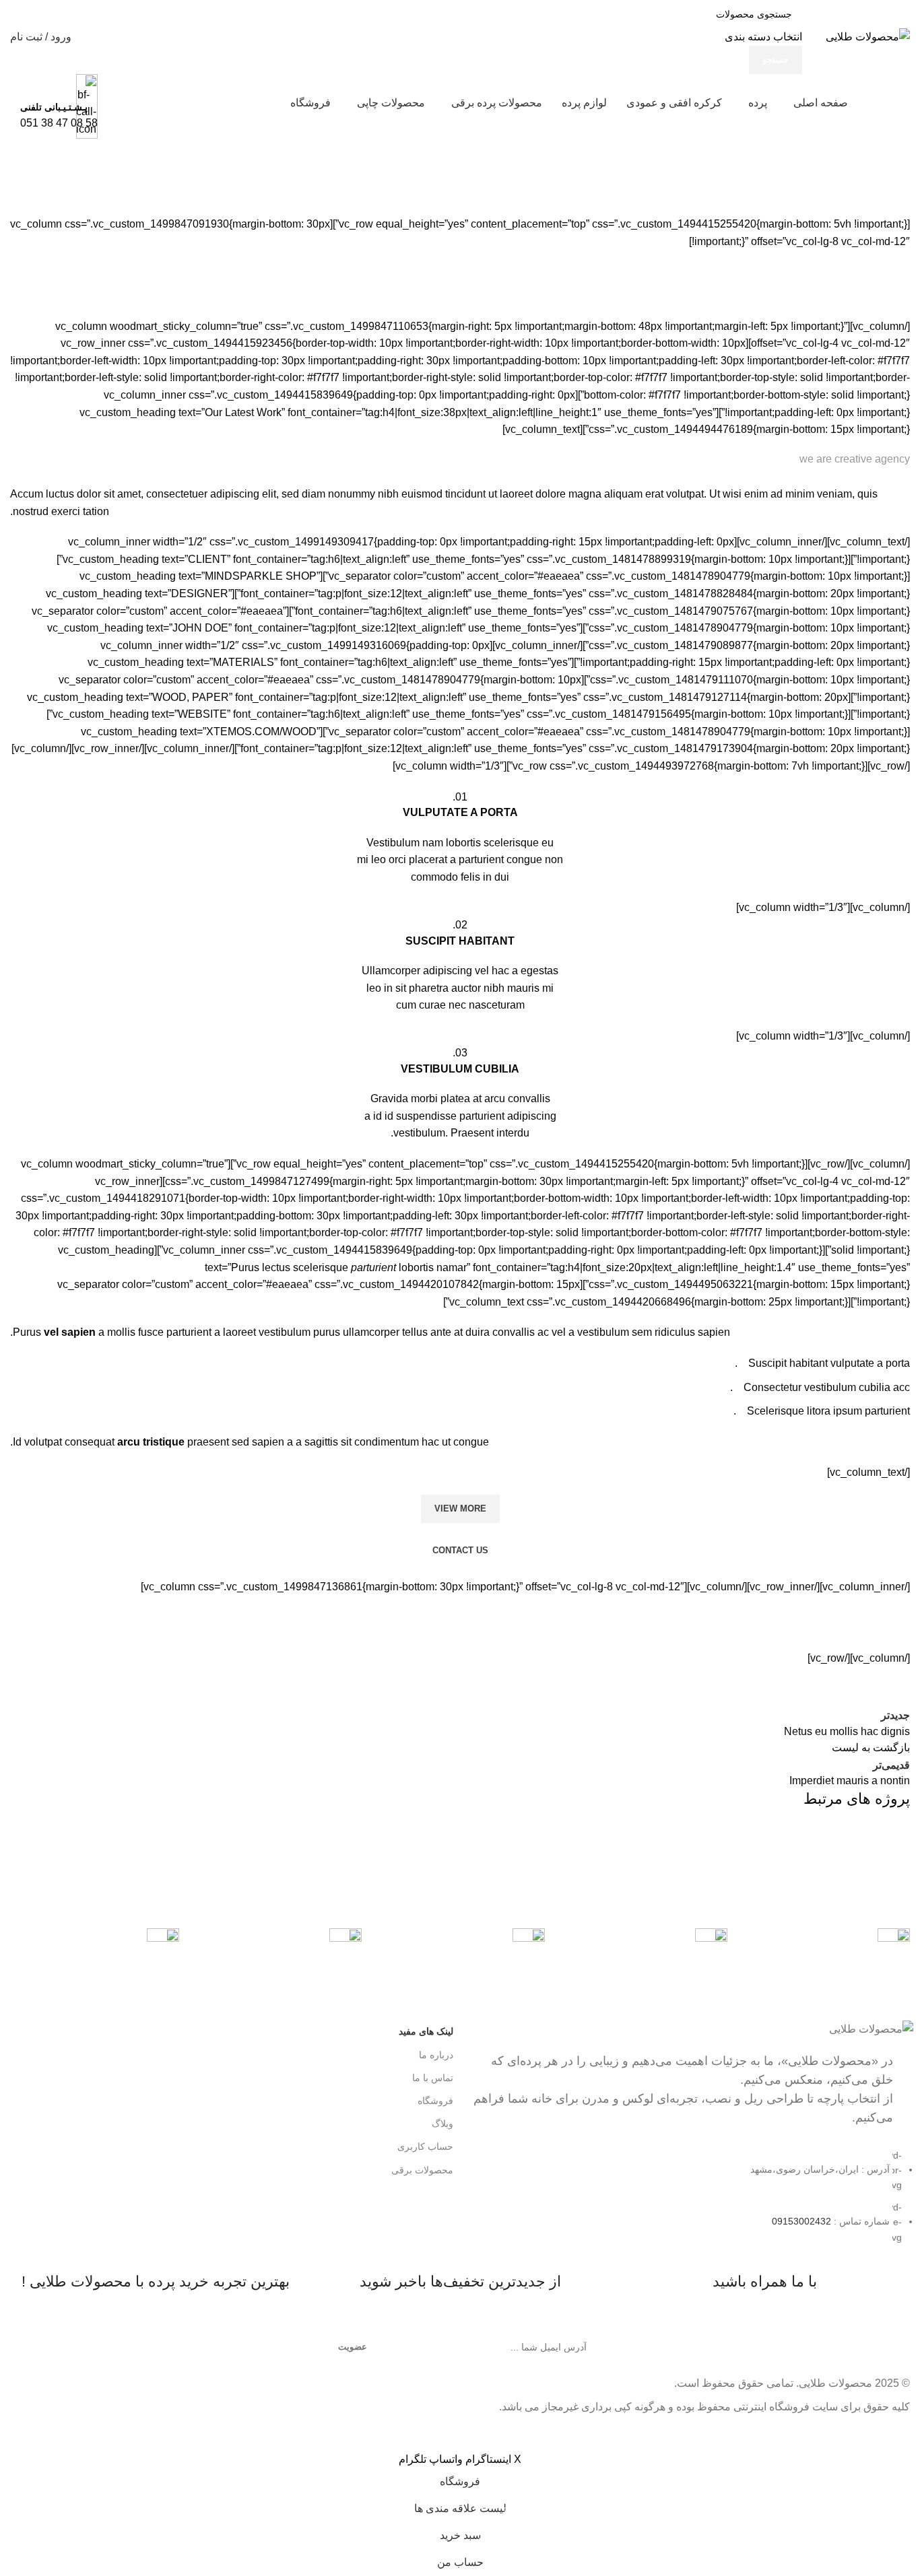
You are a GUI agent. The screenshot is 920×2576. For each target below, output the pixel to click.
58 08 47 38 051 (59, 123)
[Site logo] (868, 36)
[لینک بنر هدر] (460, 1288)
